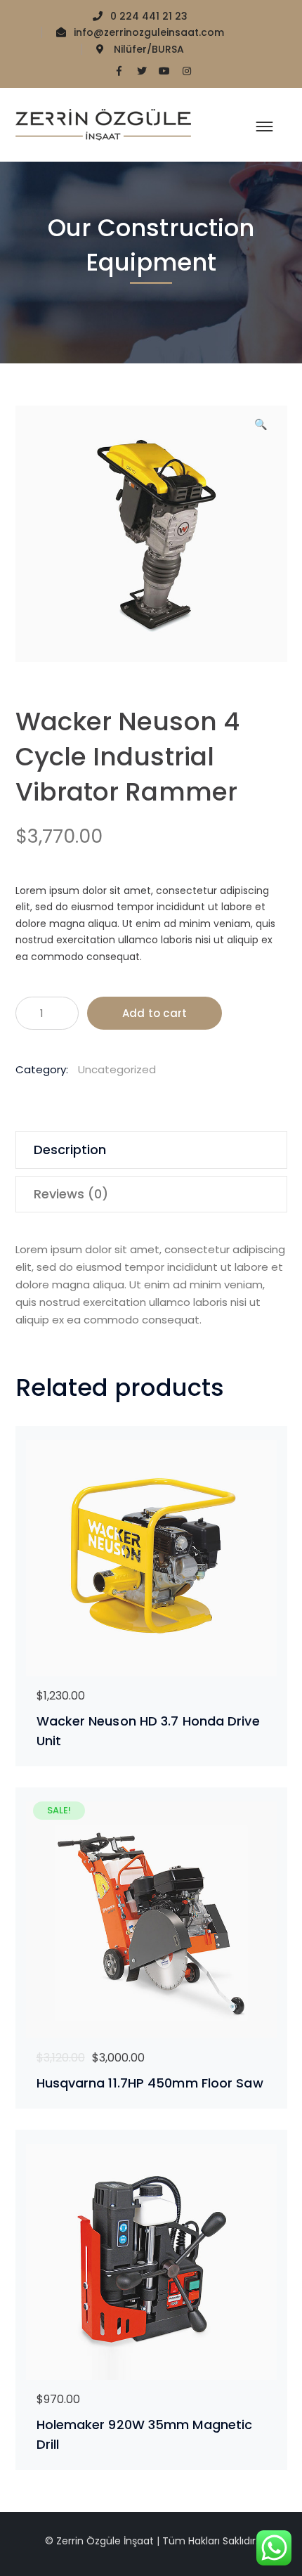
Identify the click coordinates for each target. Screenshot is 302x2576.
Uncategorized (117, 1069)
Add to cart (155, 1013)
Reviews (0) (71, 1194)
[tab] (151, 1150)
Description (70, 1150)
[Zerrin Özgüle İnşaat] (103, 124)
